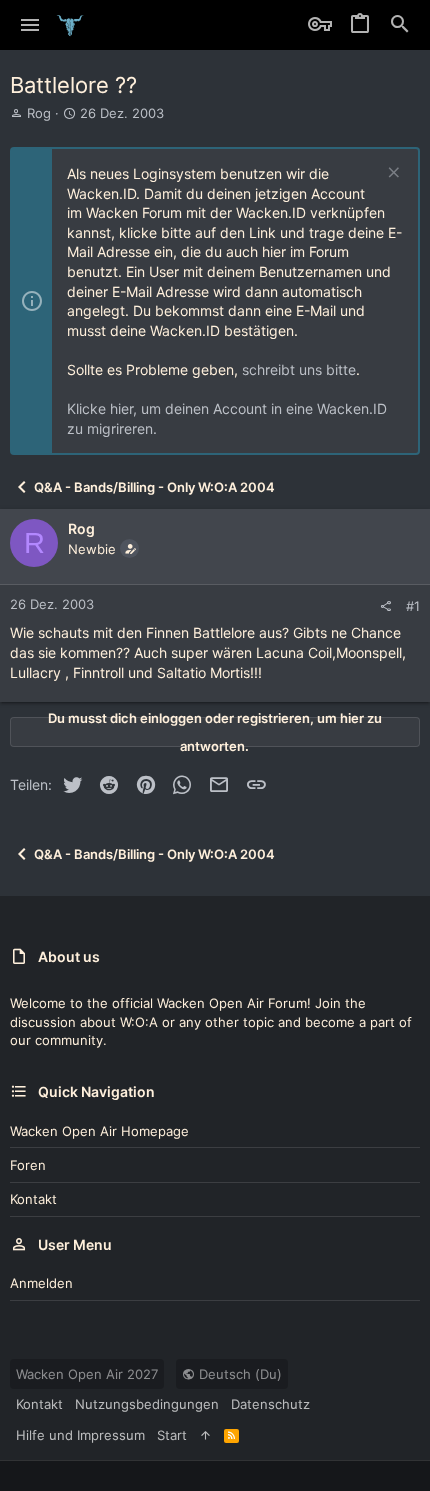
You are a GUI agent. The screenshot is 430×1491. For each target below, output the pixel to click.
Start (172, 1435)
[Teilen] (385, 606)
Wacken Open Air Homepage (99, 1131)
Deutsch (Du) (238, 1374)
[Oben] (205, 1435)
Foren (28, 1165)
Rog (39, 113)
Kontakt (33, 1199)
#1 (413, 606)
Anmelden (41, 1283)
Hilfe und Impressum (80, 1435)
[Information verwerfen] (391, 174)
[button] (30, 25)
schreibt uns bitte (299, 369)
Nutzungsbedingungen (147, 1404)
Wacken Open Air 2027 (87, 1374)
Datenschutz (270, 1404)
